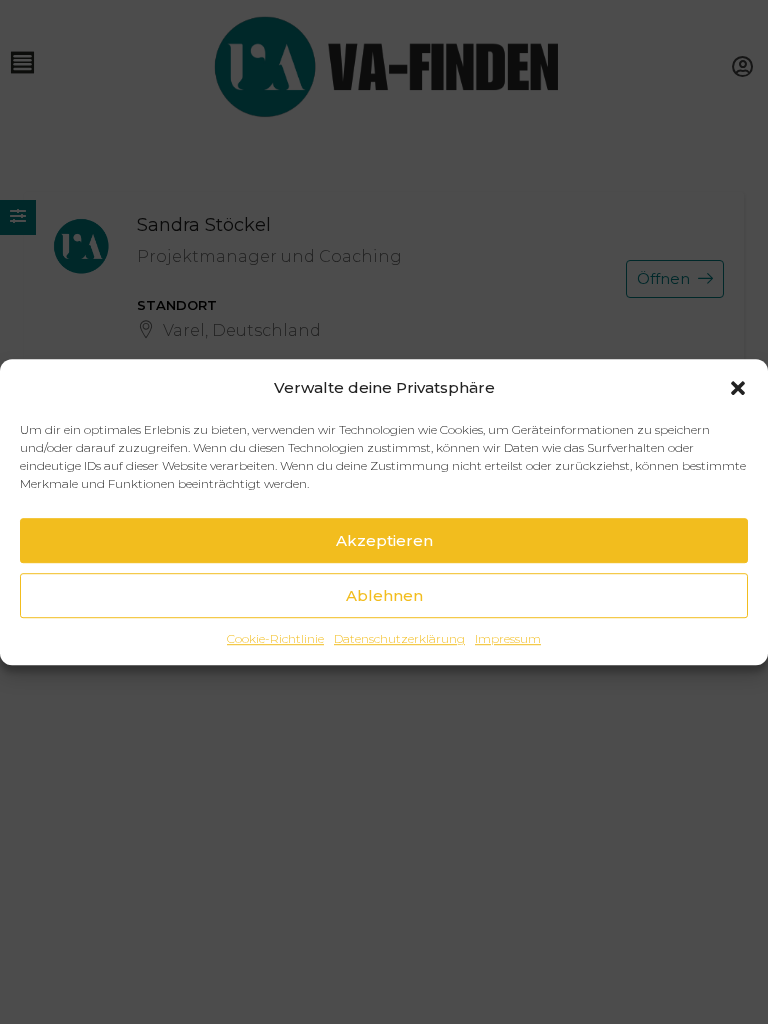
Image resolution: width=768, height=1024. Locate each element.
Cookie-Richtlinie (275, 638)
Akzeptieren (384, 540)
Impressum (508, 638)
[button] (738, 388)
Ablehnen (384, 595)
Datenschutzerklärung (399, 638)
